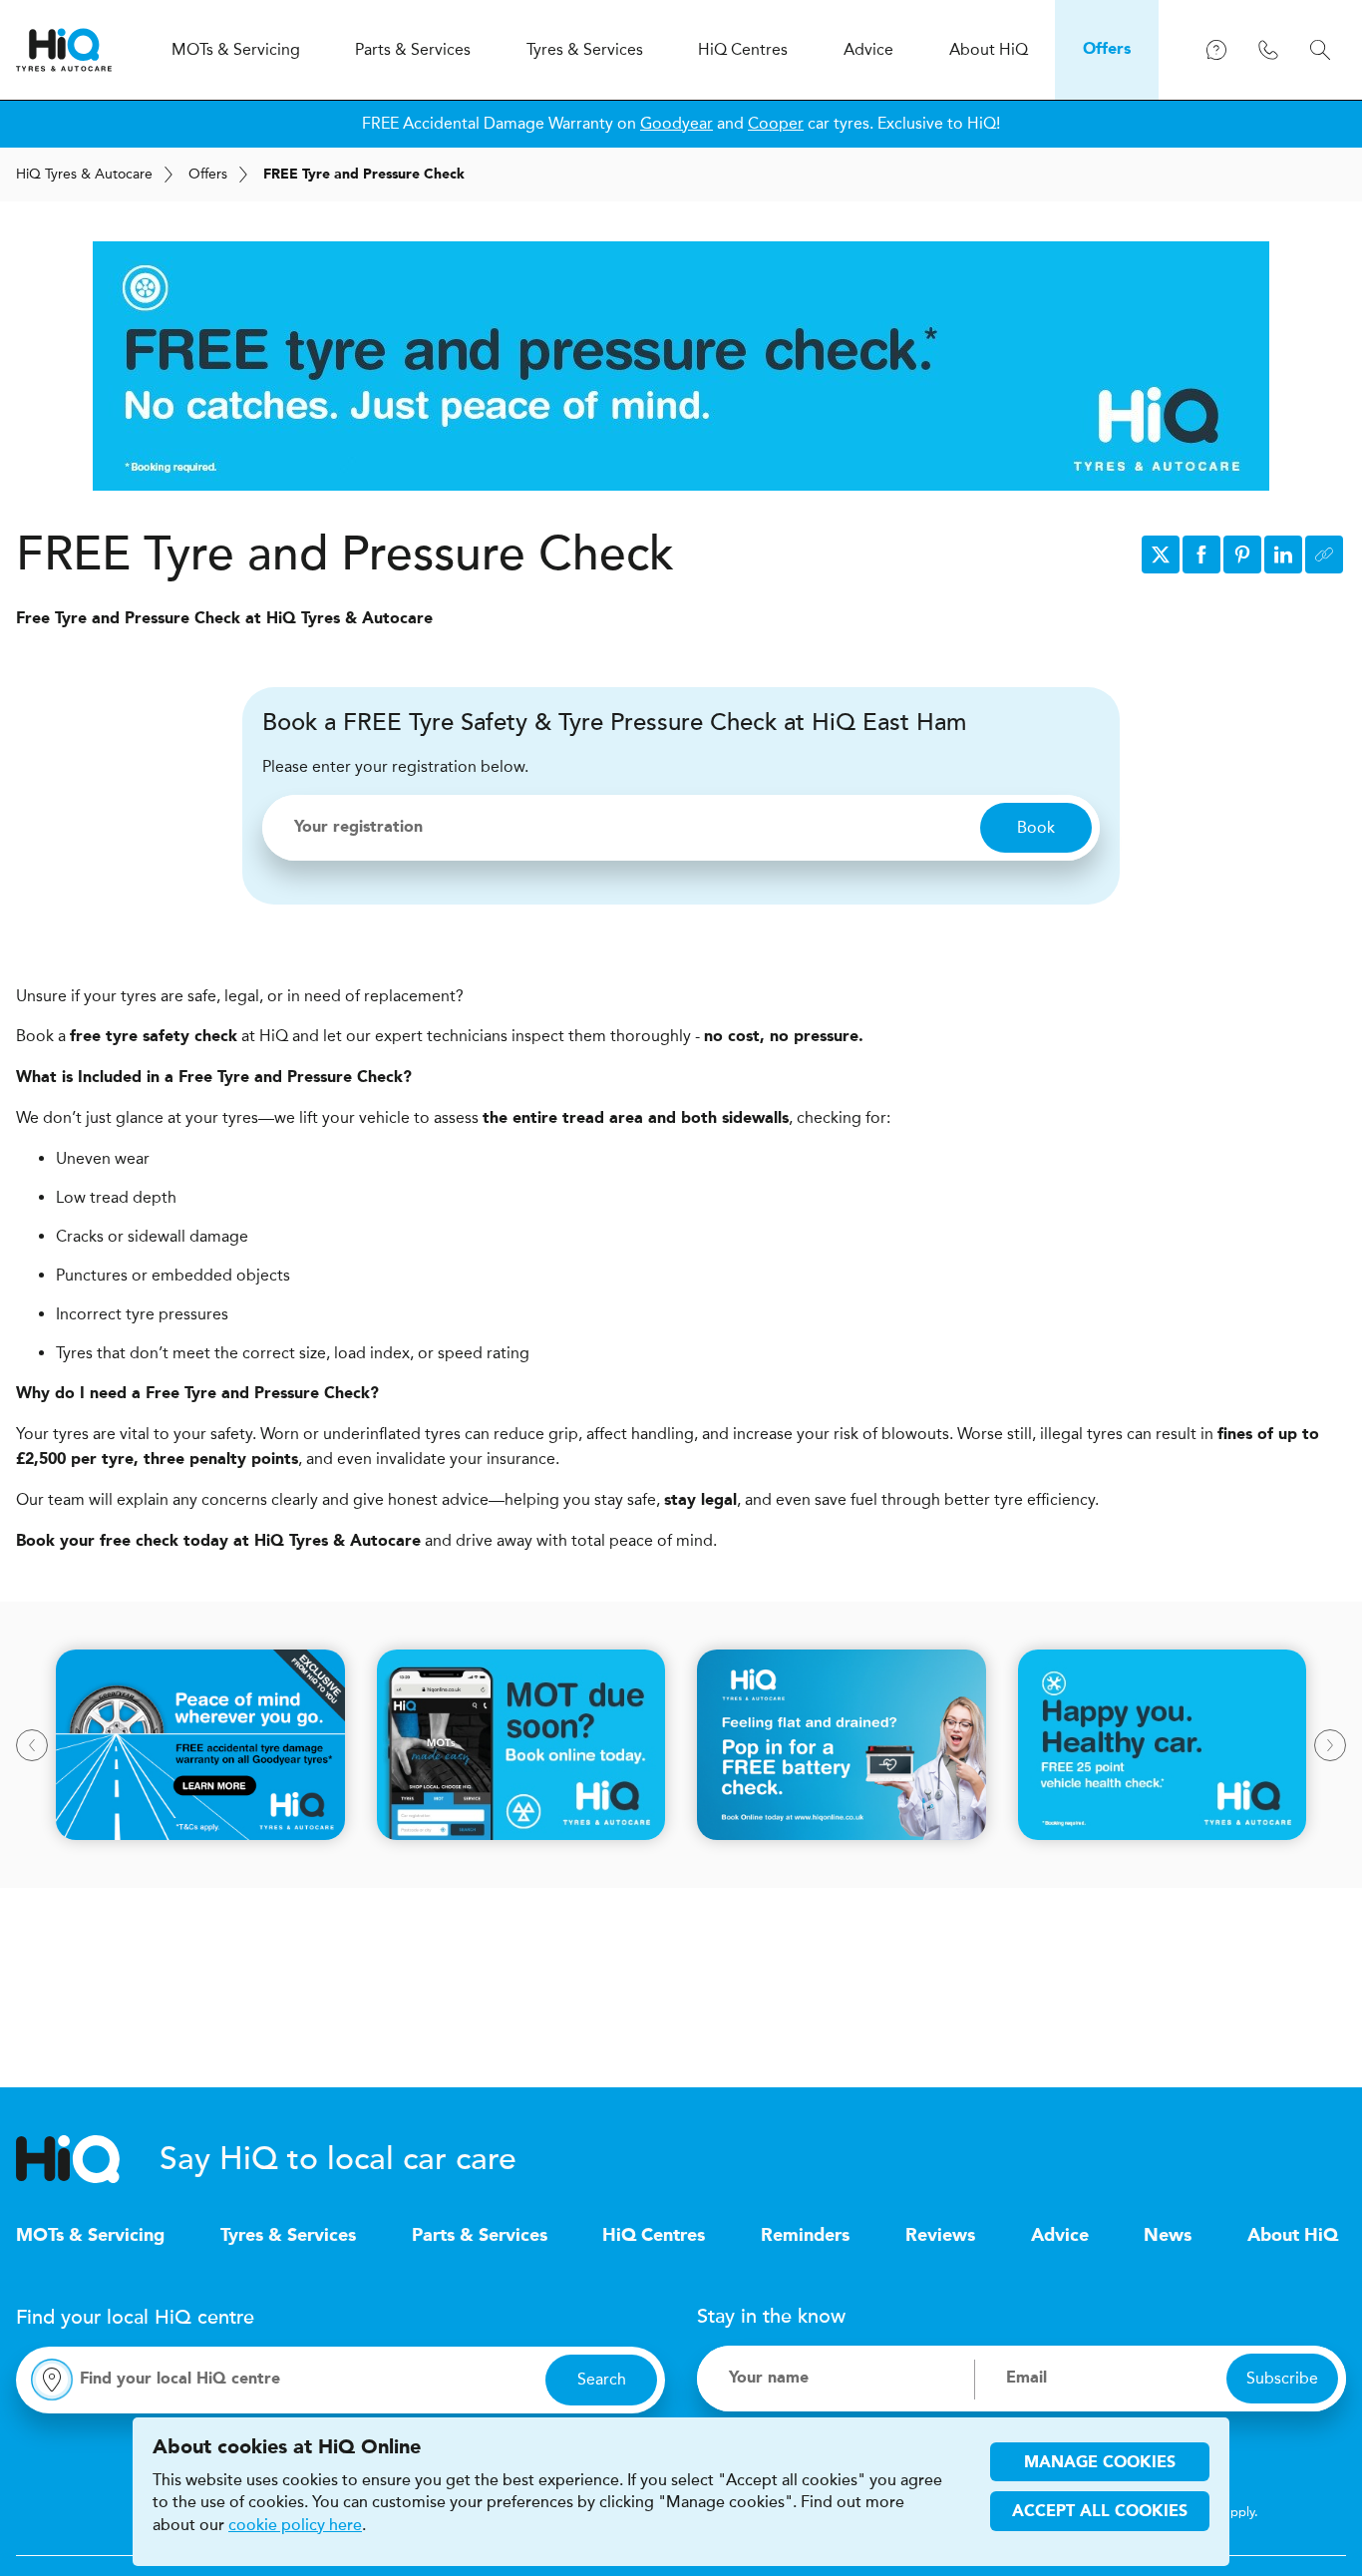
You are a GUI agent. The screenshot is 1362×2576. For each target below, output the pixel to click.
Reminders (805, 2236)
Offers (208, 174)
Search (602, 2379)
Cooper (776, 123)
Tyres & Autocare (84, 174)
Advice (1060, 2236)
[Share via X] (1161, 554)
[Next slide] (1330, 1745)
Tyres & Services (288, 2236)
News (1168, 2236)
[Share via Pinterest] (1242, 554)
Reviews (940, 2236)
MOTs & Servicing (90, 2236)
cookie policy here (295, 2525)
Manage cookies (1100, 2463)
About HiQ (1293, 2236)
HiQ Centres (654, 2236)
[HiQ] (88, 2159)
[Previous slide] (32, 1745)
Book (1036, 827)
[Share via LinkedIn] (1283, 554)
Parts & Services (480, 2236)
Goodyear (677, 123)
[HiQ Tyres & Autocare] (64, 50)
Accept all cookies (1100, 2512)
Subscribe (1282, 2378)
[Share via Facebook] (1201, 554)
